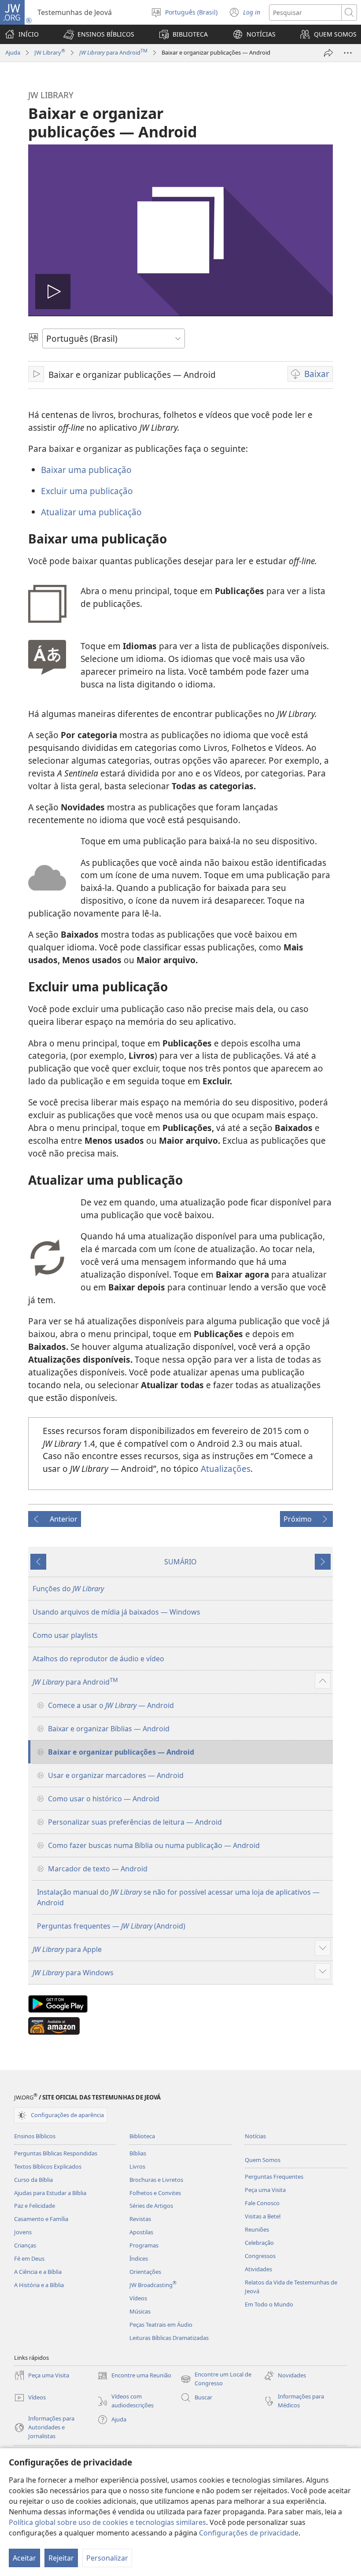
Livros (137, 2166)
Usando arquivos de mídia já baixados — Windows (116, 1612)
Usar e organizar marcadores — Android (116, 1775)
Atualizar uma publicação (91, 512)
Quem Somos (263, 2160)
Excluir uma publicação (87, 491)
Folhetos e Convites (155, 2193)
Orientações (145, 2272)
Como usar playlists (65, 1635)
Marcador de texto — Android (98, 1869)
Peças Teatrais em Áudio (161, 2325)
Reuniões (257, 2229)
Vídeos (138, 2298)
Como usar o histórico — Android (104, 1799)
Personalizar (107, 2558)
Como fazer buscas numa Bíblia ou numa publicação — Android (154, 1845)
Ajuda (13, 52)
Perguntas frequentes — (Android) (111, 1926)
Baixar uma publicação (86, 470)
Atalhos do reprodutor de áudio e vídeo (98, 1659)
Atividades (258, 2269)
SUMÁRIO (180, 1562)
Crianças (25, 2245)
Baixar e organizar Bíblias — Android (109, 1729)
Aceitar (24, 2558)
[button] (99, 34)
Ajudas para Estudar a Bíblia (50, 2193)
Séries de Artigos (151, 2206)
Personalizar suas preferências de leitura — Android (135, 1822)
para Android (113, 52)
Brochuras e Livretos (156, 2180)
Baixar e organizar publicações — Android (121, 1752)
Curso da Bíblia (33, 2180)
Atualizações (226, 1469)
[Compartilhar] (328, 53)
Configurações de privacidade (249, 2533)
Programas (144, 2245)
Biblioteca (142, 2136)
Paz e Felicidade (35, 2206)
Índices (139, 2258)
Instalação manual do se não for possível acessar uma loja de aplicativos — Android (178, 1897)
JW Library (50, 52)
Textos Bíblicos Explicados (48, 2166)
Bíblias (138, 2153)
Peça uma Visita (265, 2190)
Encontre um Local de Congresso (216, 2379)
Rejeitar (61, 2558)
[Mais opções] (348, 53)
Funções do (68, 1589)
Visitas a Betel (263, 2216)
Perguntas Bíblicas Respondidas (56, 2153)
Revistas (140, 2219)
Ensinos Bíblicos (35, 2136)
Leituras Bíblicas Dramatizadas (169, 2338)
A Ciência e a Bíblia (38, 2272)
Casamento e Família (41, 2219)
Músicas (140, 2311)
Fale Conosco (262, 2203)
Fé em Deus (29, 2258)
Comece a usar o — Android (111, 1705)
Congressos (260, 2256)
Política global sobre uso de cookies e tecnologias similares (107, 2522)
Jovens (23, 2232)
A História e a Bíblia (39, 2285)
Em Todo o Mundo (269, 2304)
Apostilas (141, 2232)
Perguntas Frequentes (274, 2177)
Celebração (259, 2243)
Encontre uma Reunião (134, 2376)
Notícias (255, 2136)
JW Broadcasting (153, 2285)
